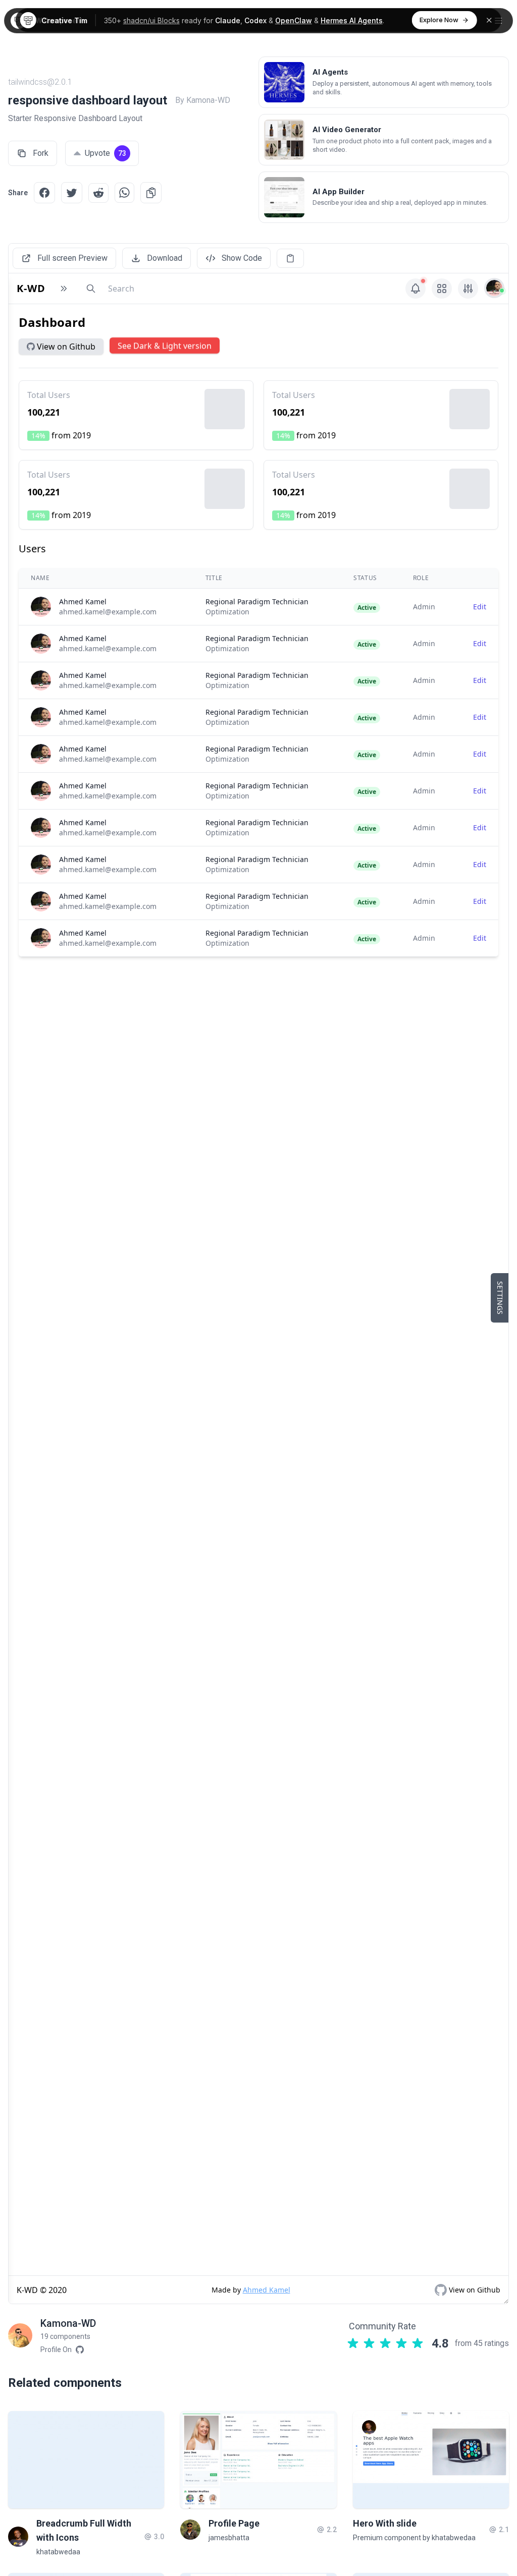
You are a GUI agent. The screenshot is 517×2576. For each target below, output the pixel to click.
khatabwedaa (58, 2552)
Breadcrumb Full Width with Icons (84, 2530)
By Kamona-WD (203, 100)
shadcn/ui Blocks (151, 20)
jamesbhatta (229, 2538)
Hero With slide (385, 2523)
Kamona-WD (68, 2323)
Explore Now (439, 20)
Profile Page (234, 2523)
